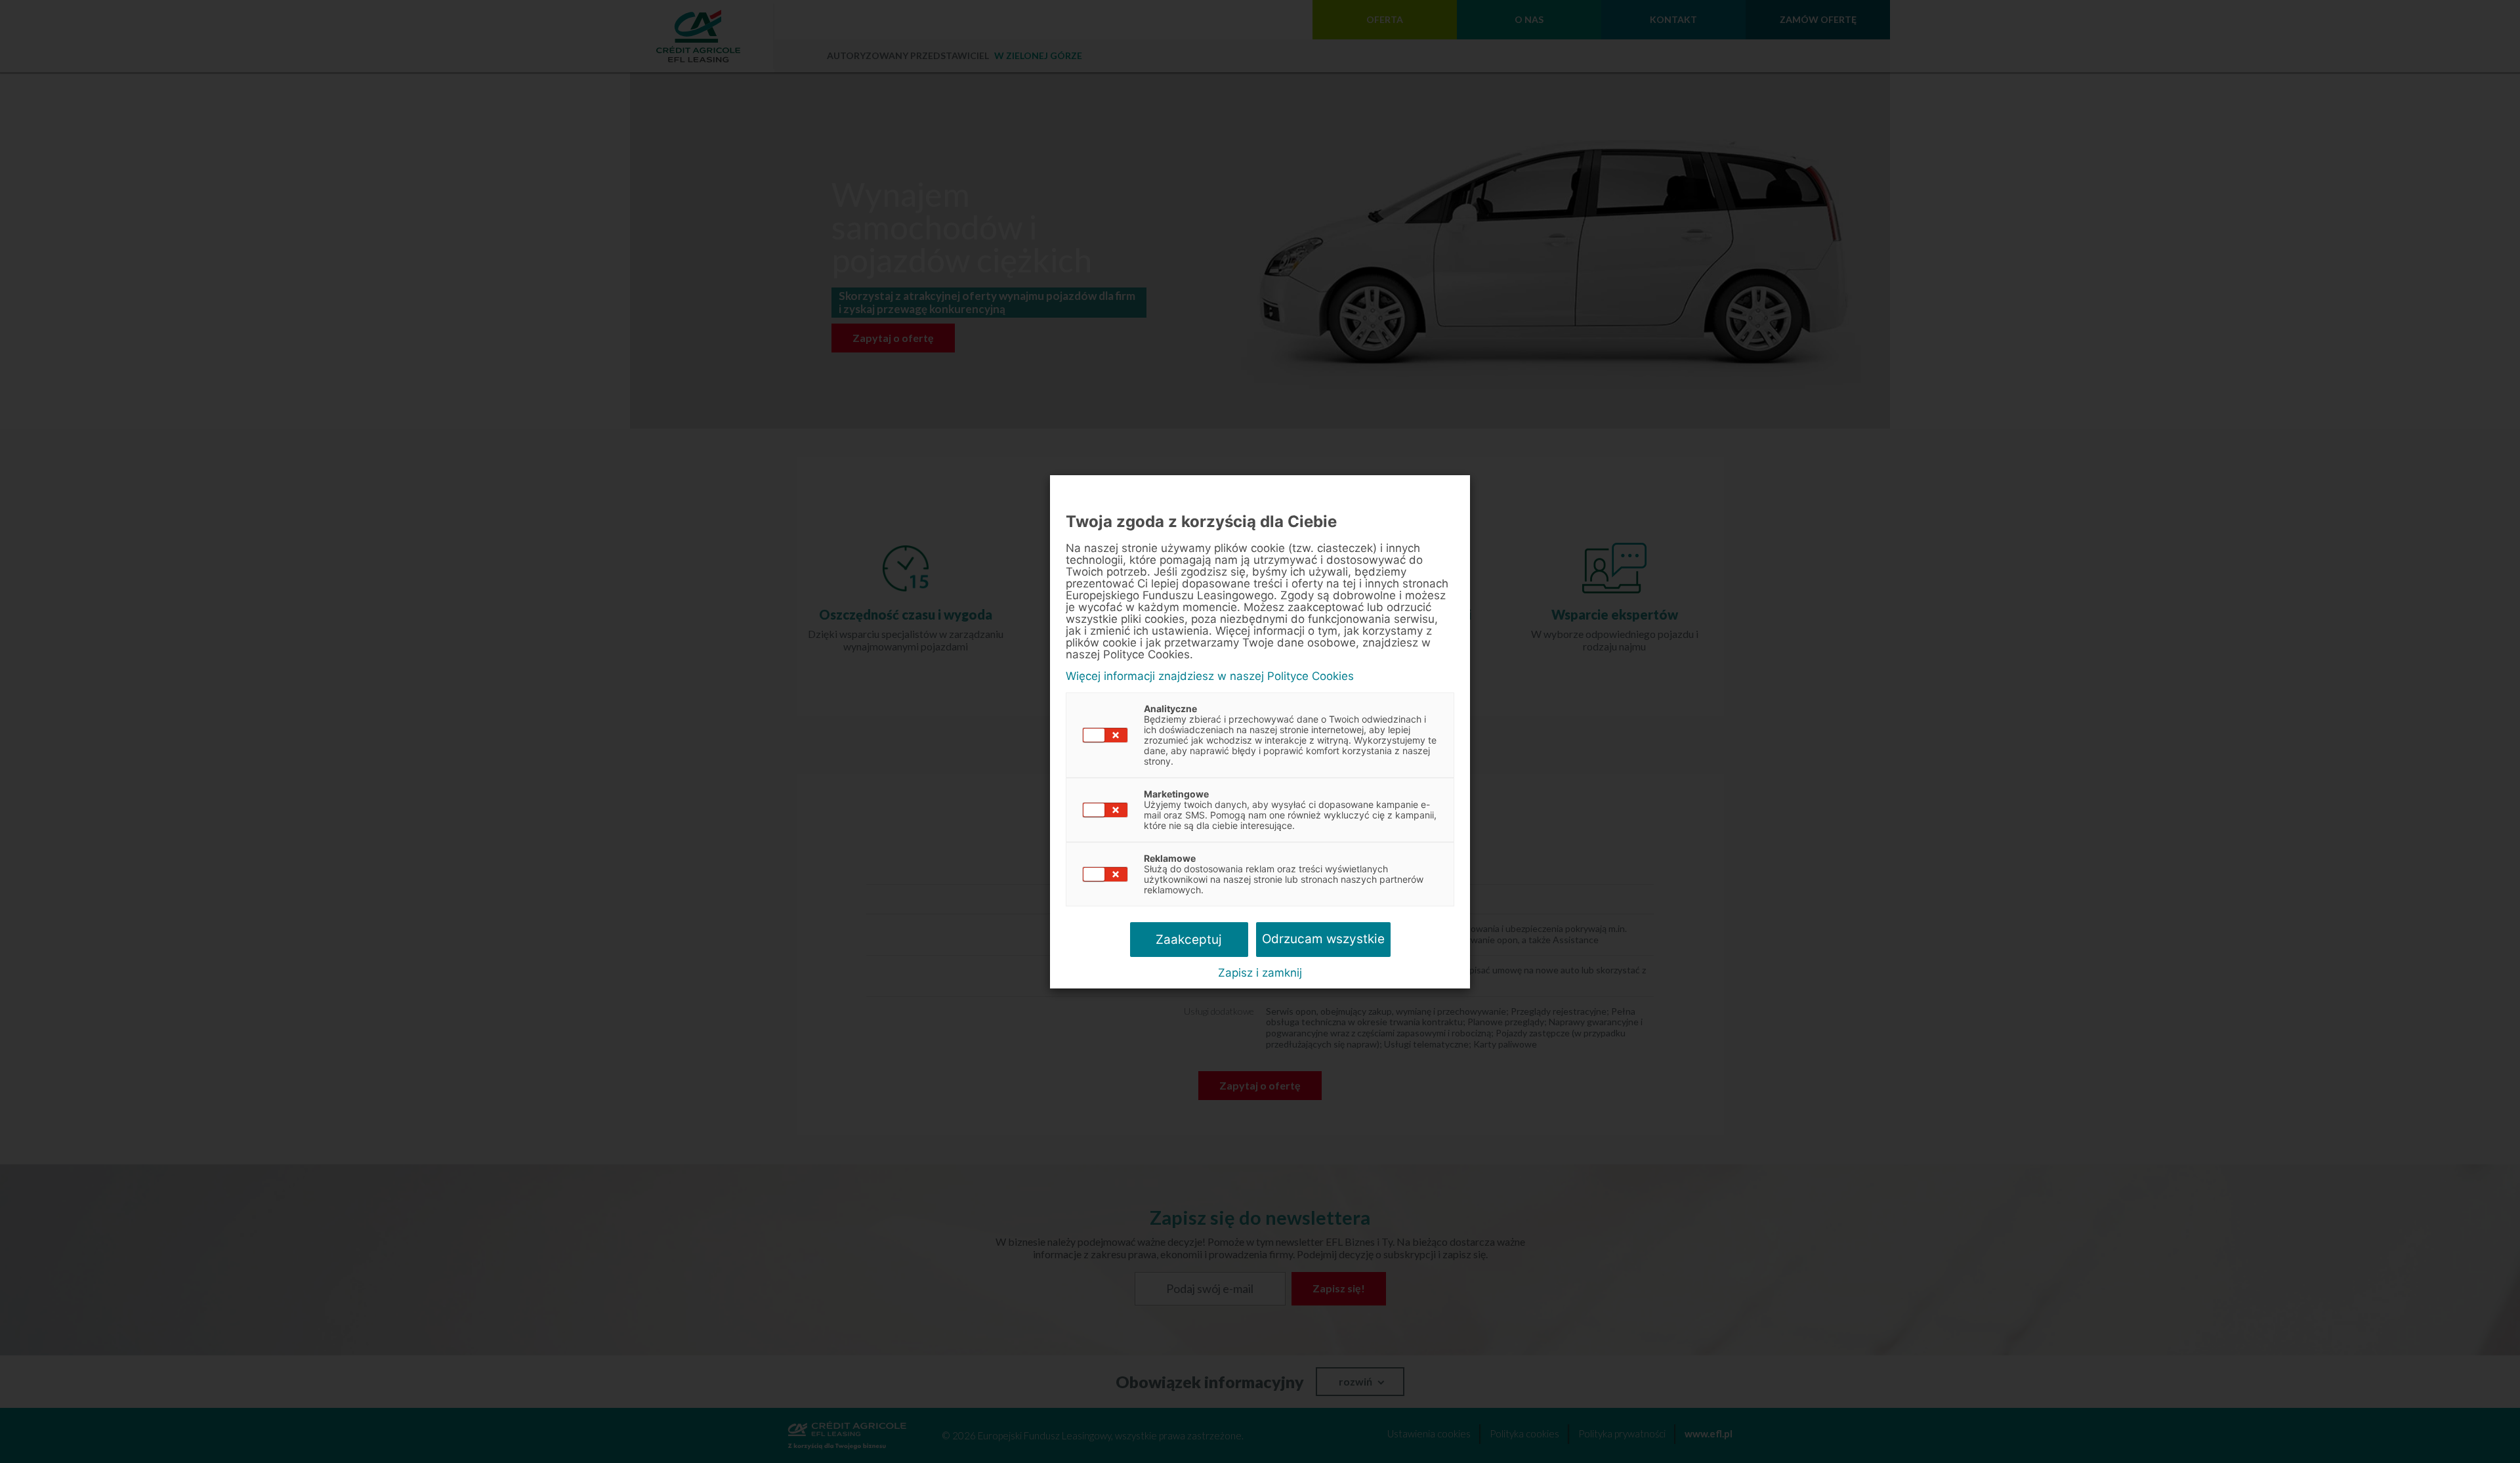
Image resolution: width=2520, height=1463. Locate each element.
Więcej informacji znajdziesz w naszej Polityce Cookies (1210, 676)
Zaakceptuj (1189, 940)
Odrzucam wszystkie (1323, 939)
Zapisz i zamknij (1260, 973)
